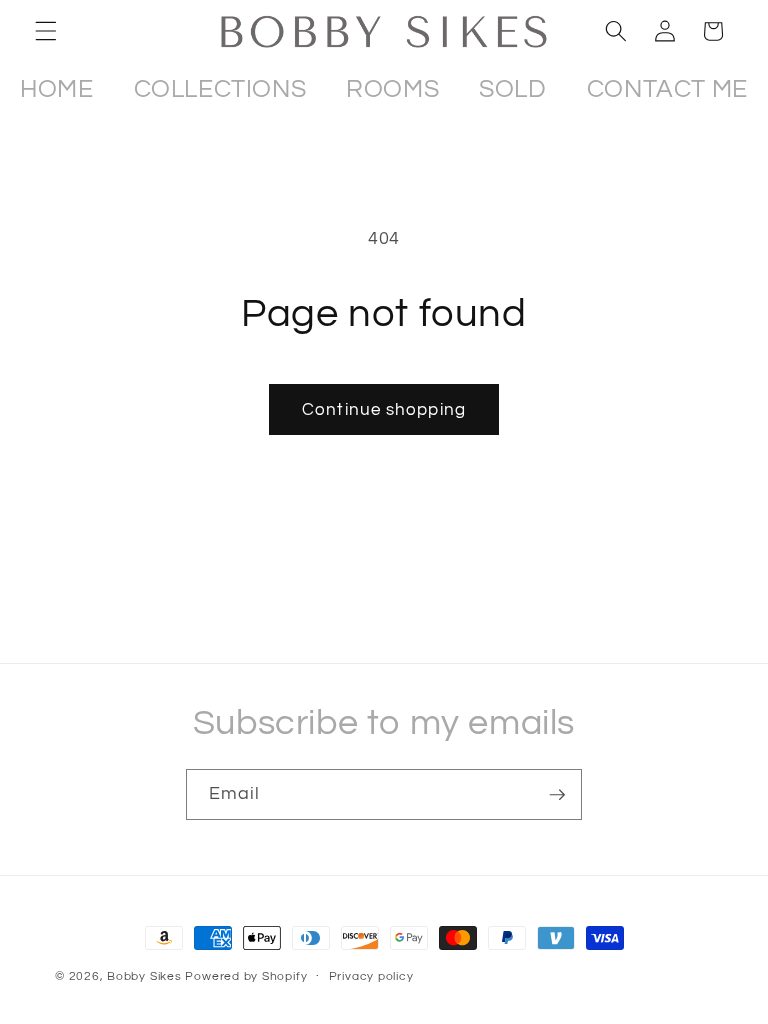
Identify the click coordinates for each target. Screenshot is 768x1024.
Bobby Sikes (144, 976)
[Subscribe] (557, 795)
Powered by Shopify (246, 976)
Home (56, 89)
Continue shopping (384, 409)
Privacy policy (371, 976)
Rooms (392, 89)
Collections (220, 89)
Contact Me (667, 89)
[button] (46, 31)
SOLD (512, 89)
